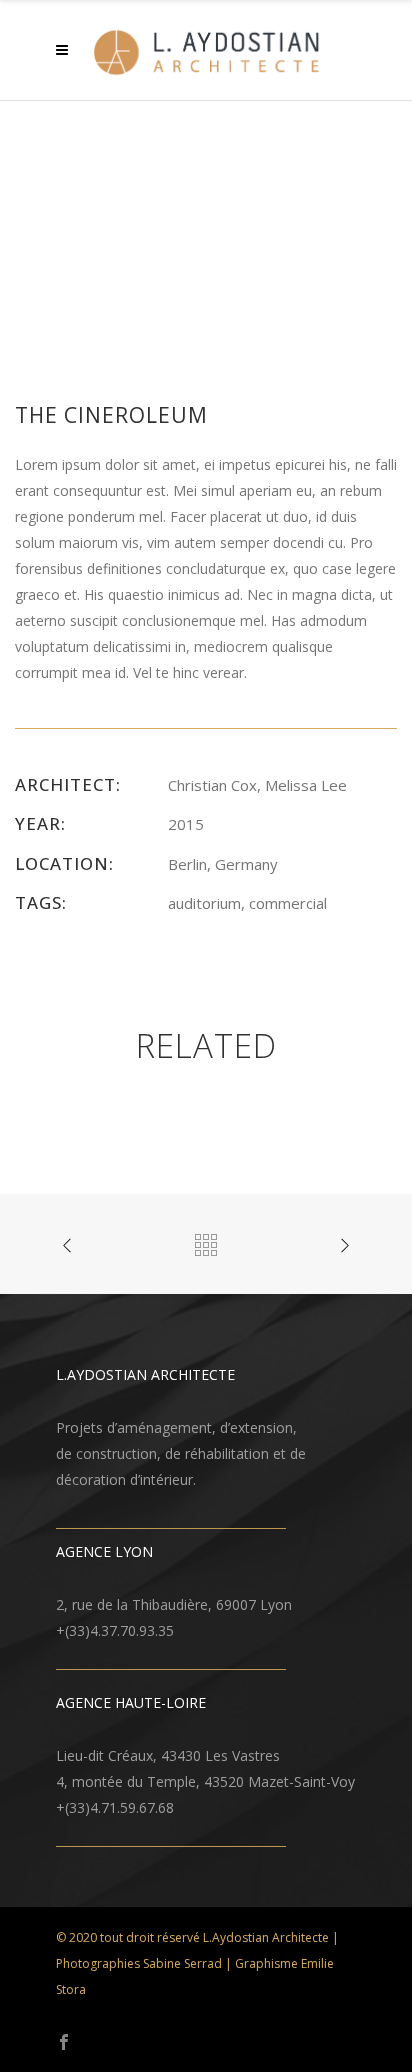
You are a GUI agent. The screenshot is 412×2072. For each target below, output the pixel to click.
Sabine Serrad (182, 1963)
